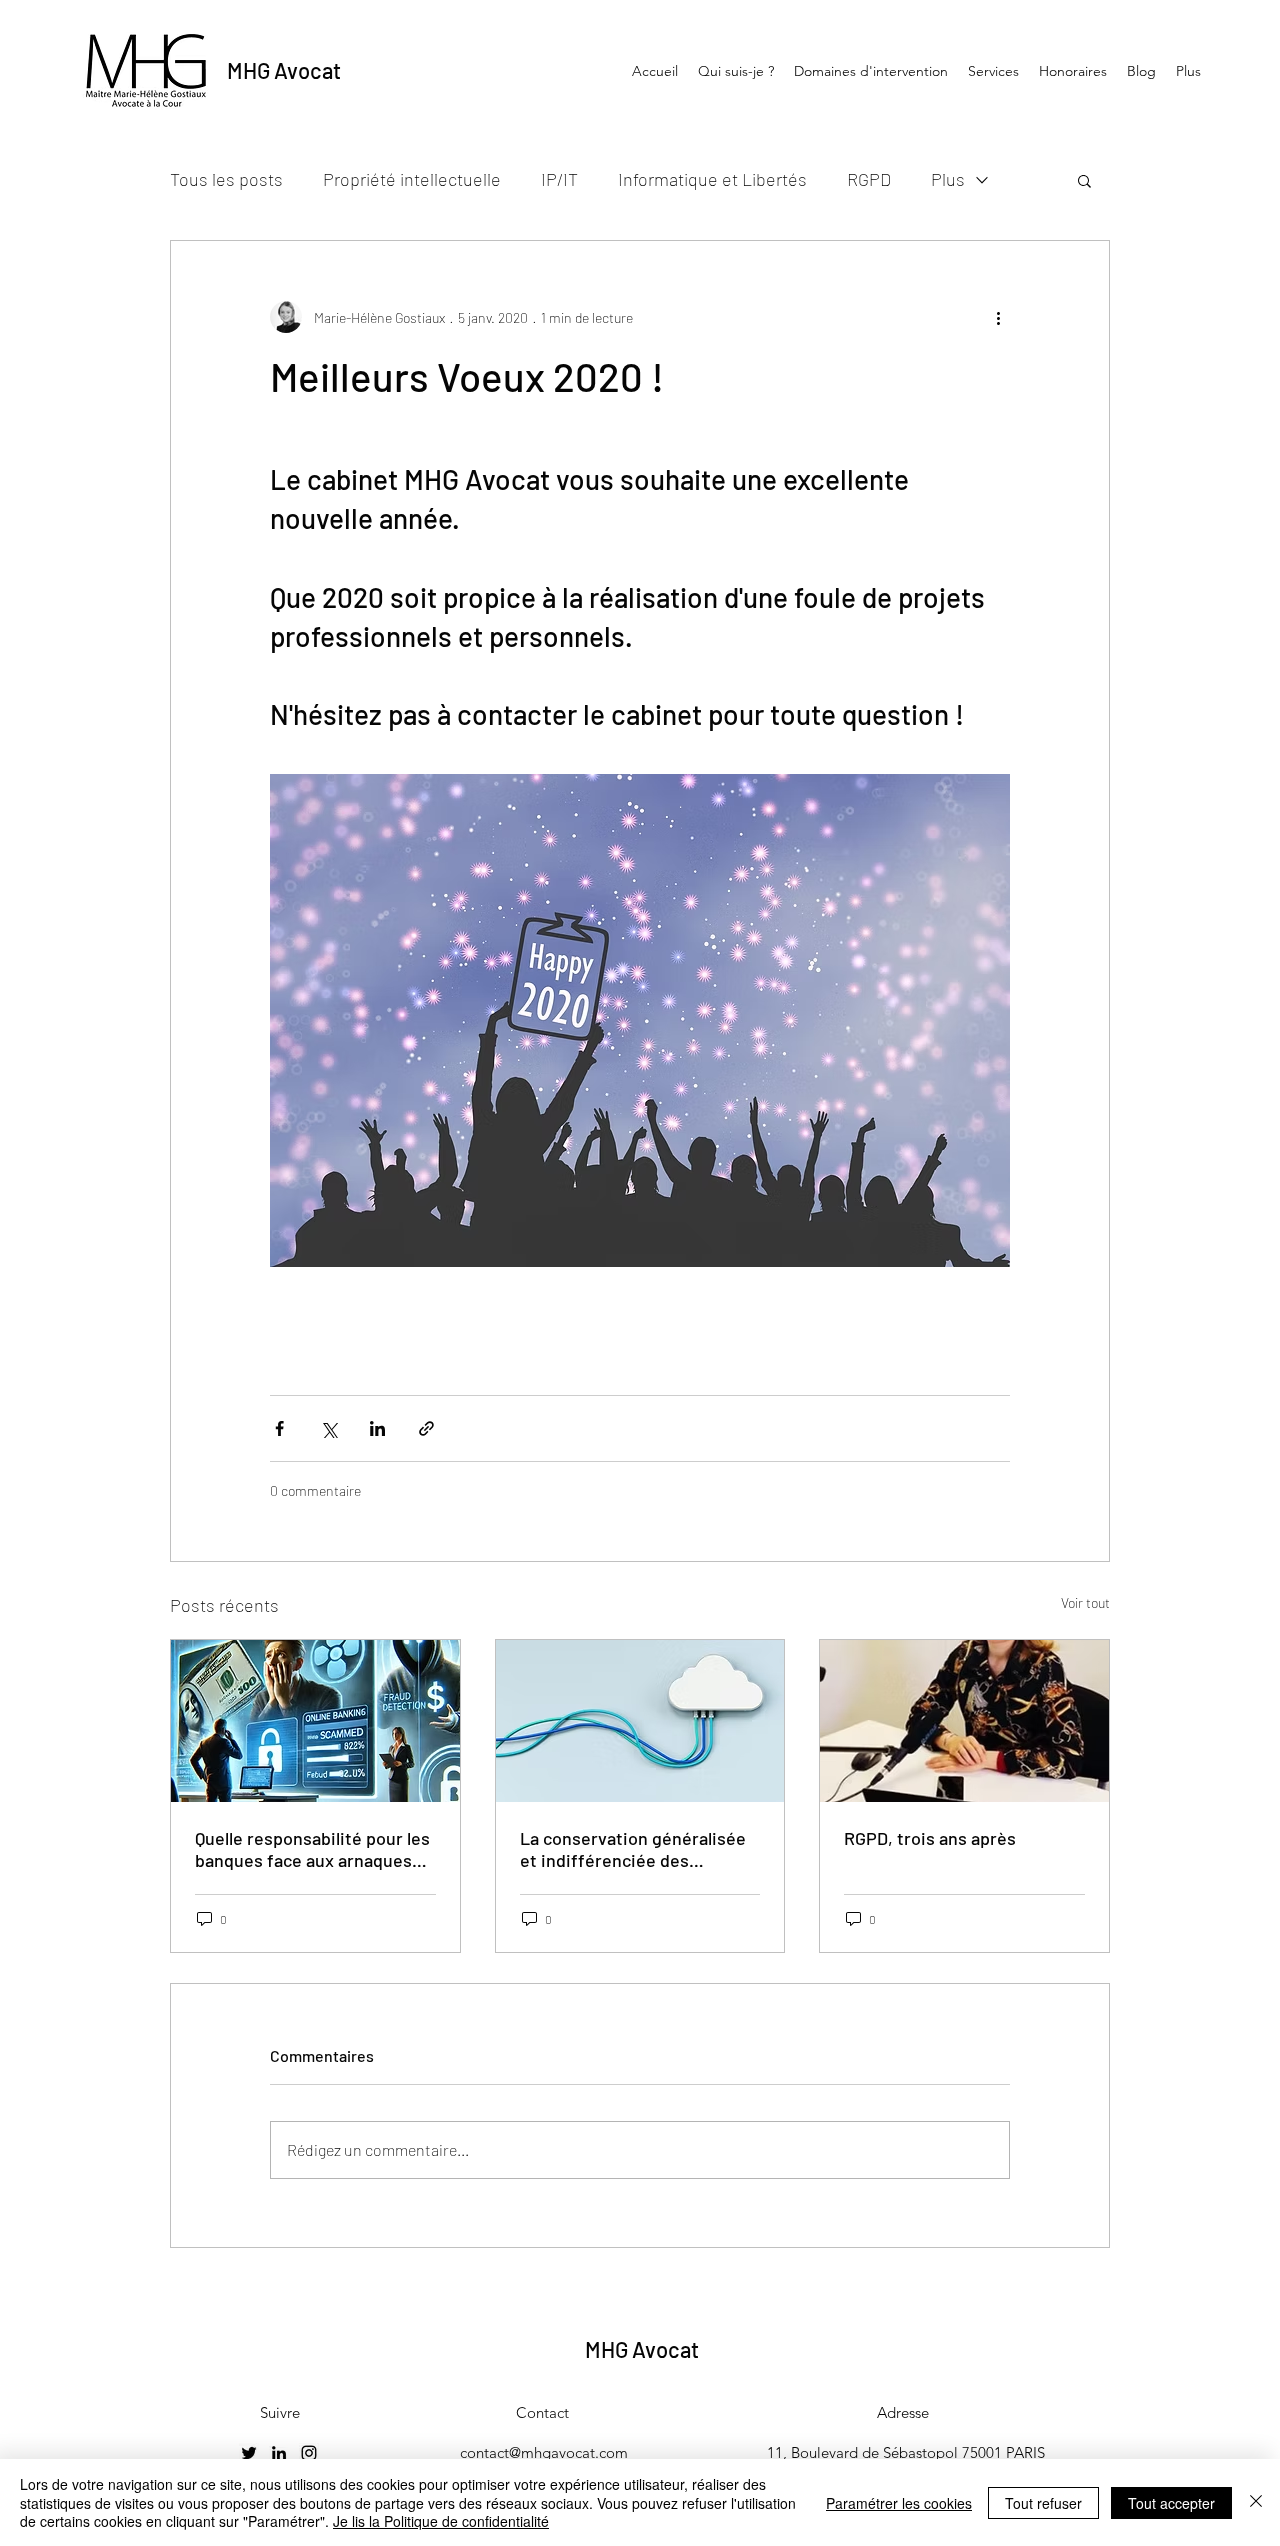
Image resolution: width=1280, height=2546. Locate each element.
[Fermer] (1256, 2502)
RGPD (869, 179)
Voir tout (1085, 1602)
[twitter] (249, 2453)
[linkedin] (279, 2453)
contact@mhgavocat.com (544, 2452)
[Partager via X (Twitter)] (328, 1428)
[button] (1084, 180)
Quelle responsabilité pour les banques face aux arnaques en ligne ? (312, 1849)
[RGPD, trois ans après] (964, 1721)
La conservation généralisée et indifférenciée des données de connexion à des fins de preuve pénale (633, 1849)
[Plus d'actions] (998, 317)
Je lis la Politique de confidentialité (441, 2521)
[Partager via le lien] (426, 1428)
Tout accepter (1171, 2503)
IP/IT (559, 179)
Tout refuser (1043, 2503)
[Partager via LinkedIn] (377, 1428)
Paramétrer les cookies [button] (899, 2503)
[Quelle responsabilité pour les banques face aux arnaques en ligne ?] (315, 1721)
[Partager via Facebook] (279, 1428)
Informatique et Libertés (712, 179)
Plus (948, 179)
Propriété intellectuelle (412, 179)
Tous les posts (226, 179)
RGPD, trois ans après (930, 1838)
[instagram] (309, 2453)
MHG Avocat (284, 70)
